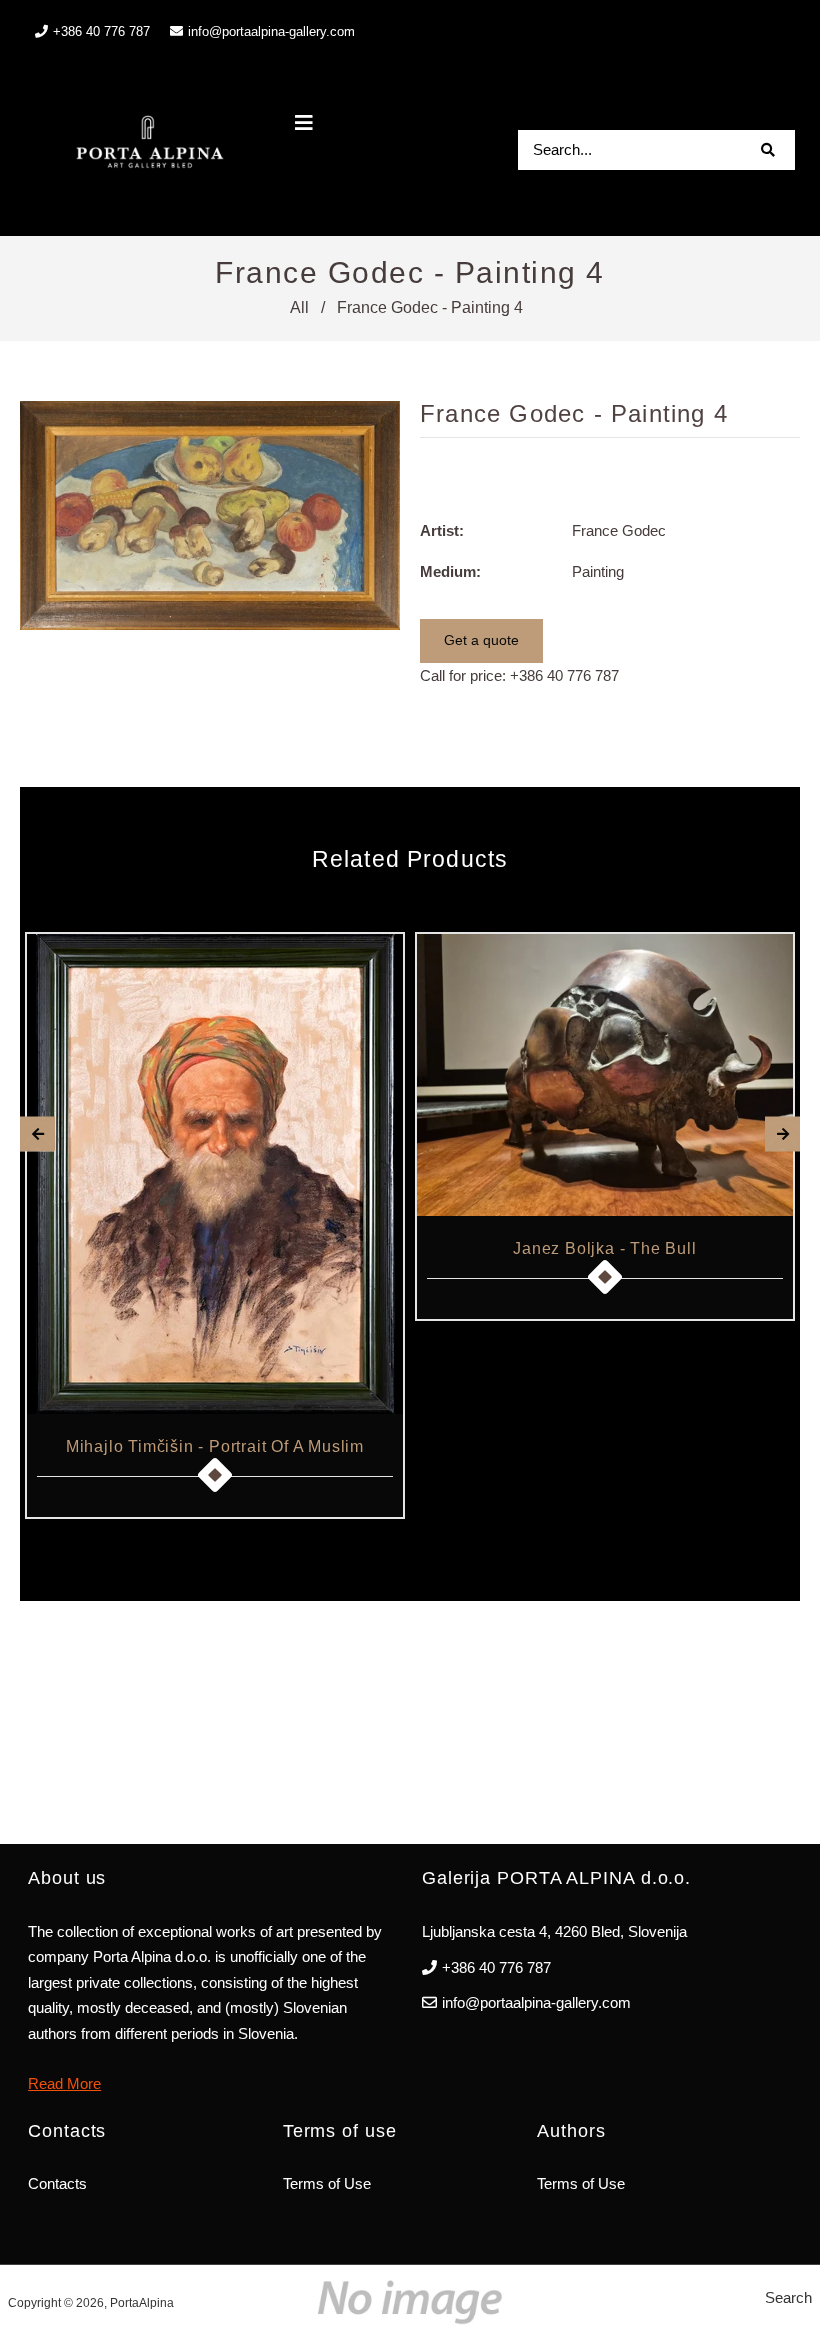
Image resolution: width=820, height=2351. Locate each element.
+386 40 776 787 (564, 675)
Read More (64, 2083)
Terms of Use (327, 2183)
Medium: (450, 571)
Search (788, 2297)
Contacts (57, 2183)
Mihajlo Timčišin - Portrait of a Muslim (215, 1446)
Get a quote (481, 640)
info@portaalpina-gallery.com (271, 31)
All (299, 307)
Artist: (442, 530)
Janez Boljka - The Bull (604, 1248)
